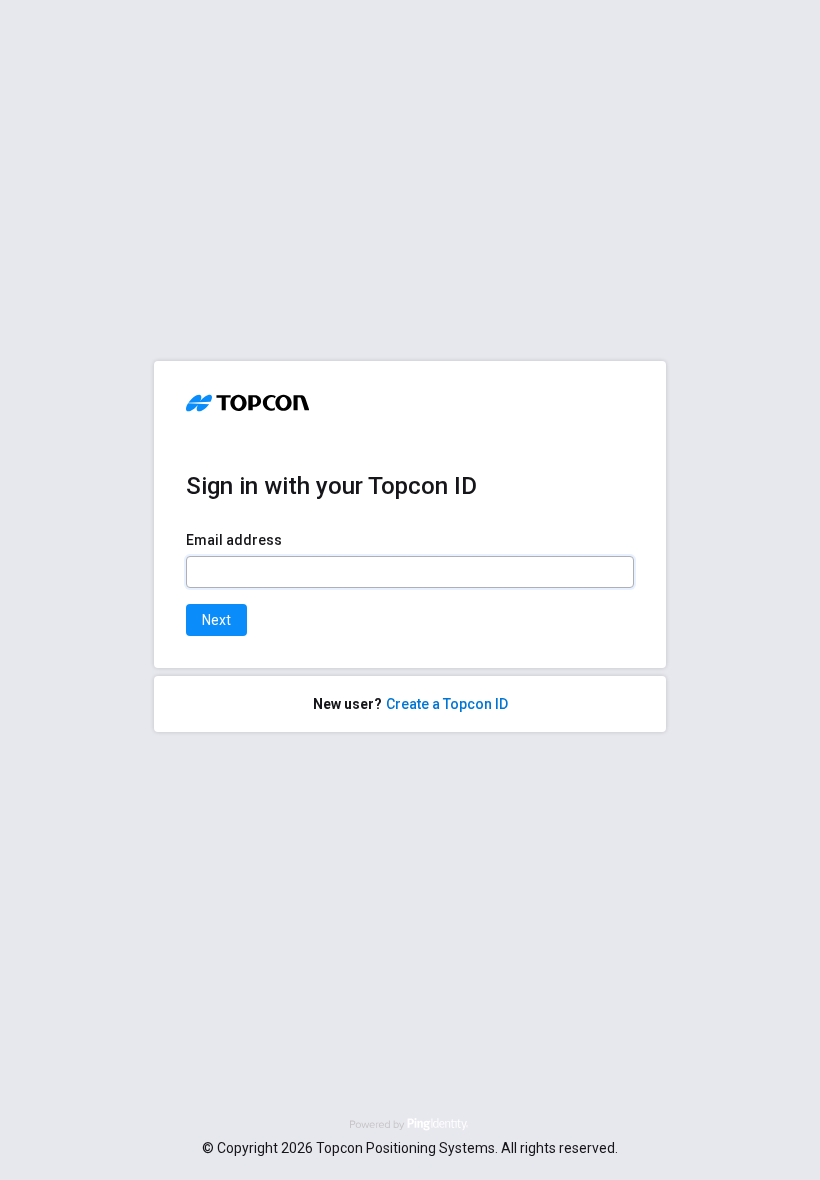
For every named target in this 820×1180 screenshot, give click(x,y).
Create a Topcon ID (447, 704)
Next (216, 620)
